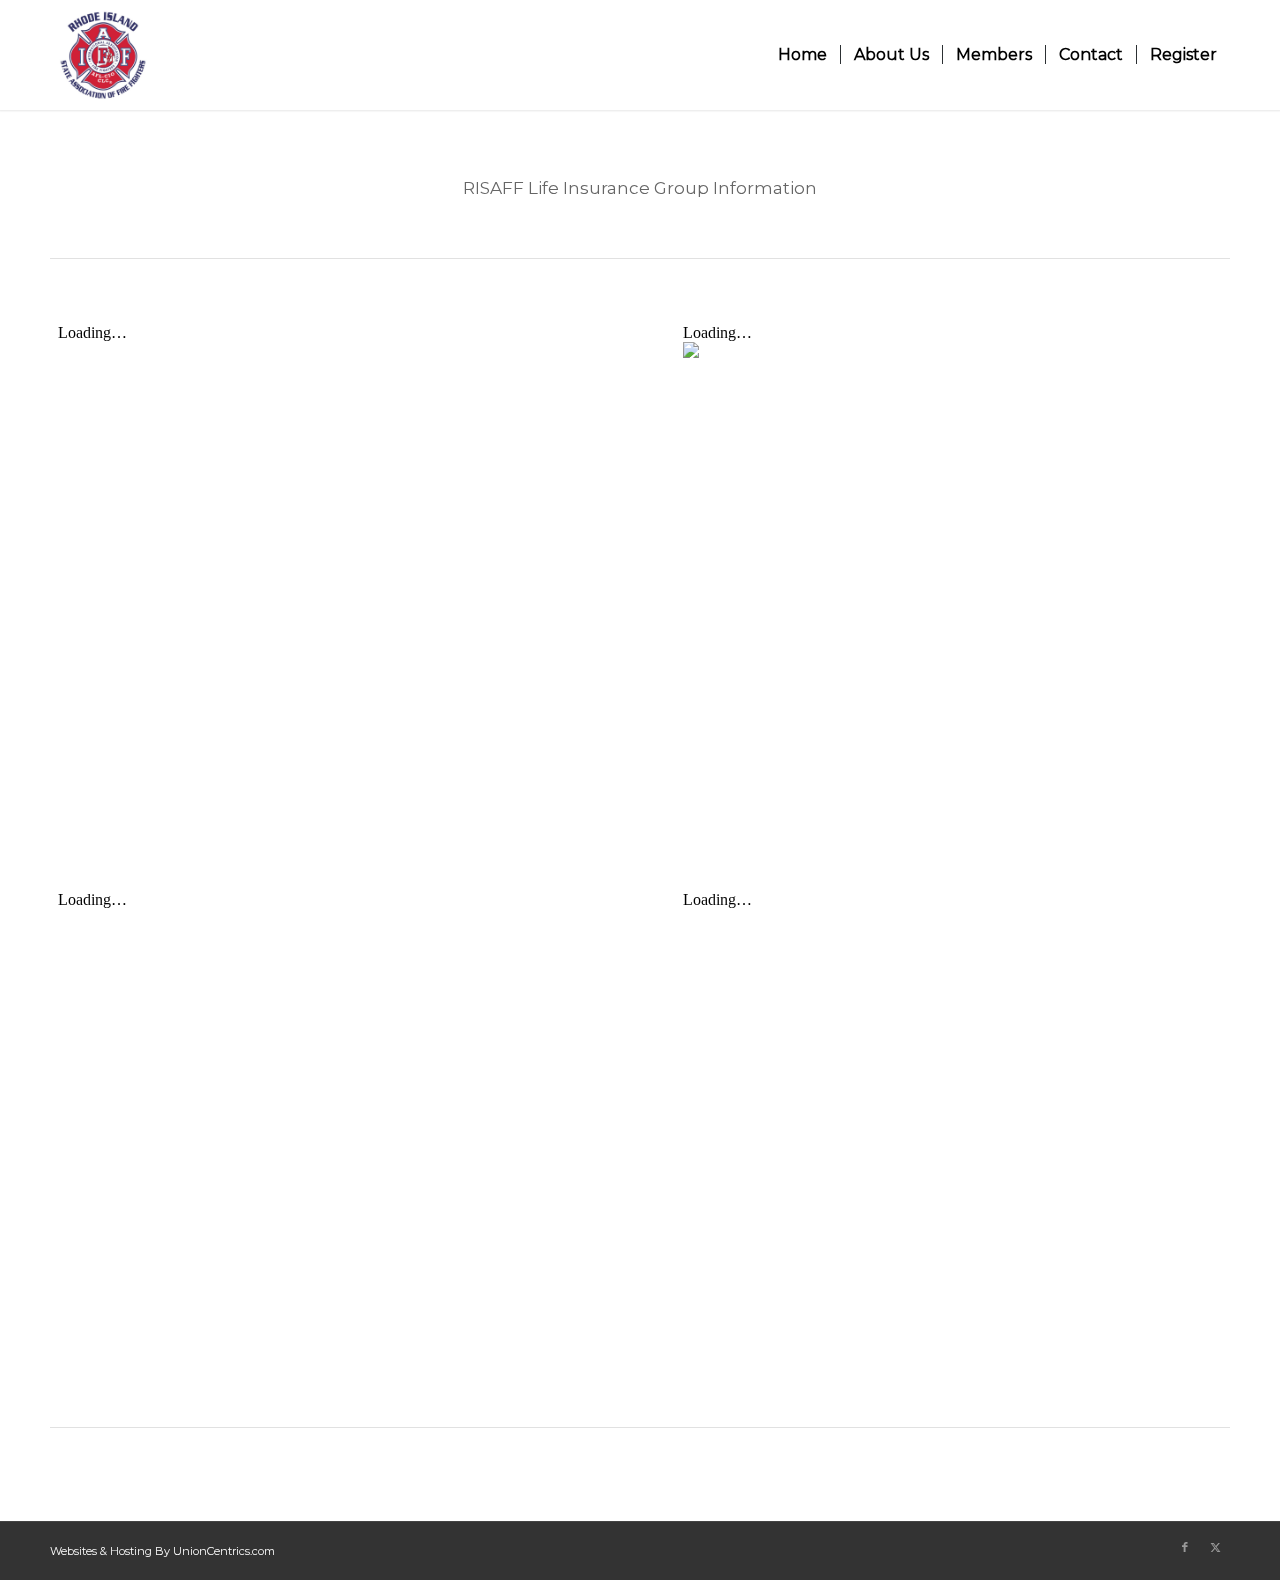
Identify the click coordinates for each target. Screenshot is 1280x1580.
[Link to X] (1215, 1547)
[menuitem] (802, 55)
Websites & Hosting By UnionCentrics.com (162, 1551)
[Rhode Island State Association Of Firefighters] (103, 55)
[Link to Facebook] (1185, 1547)
